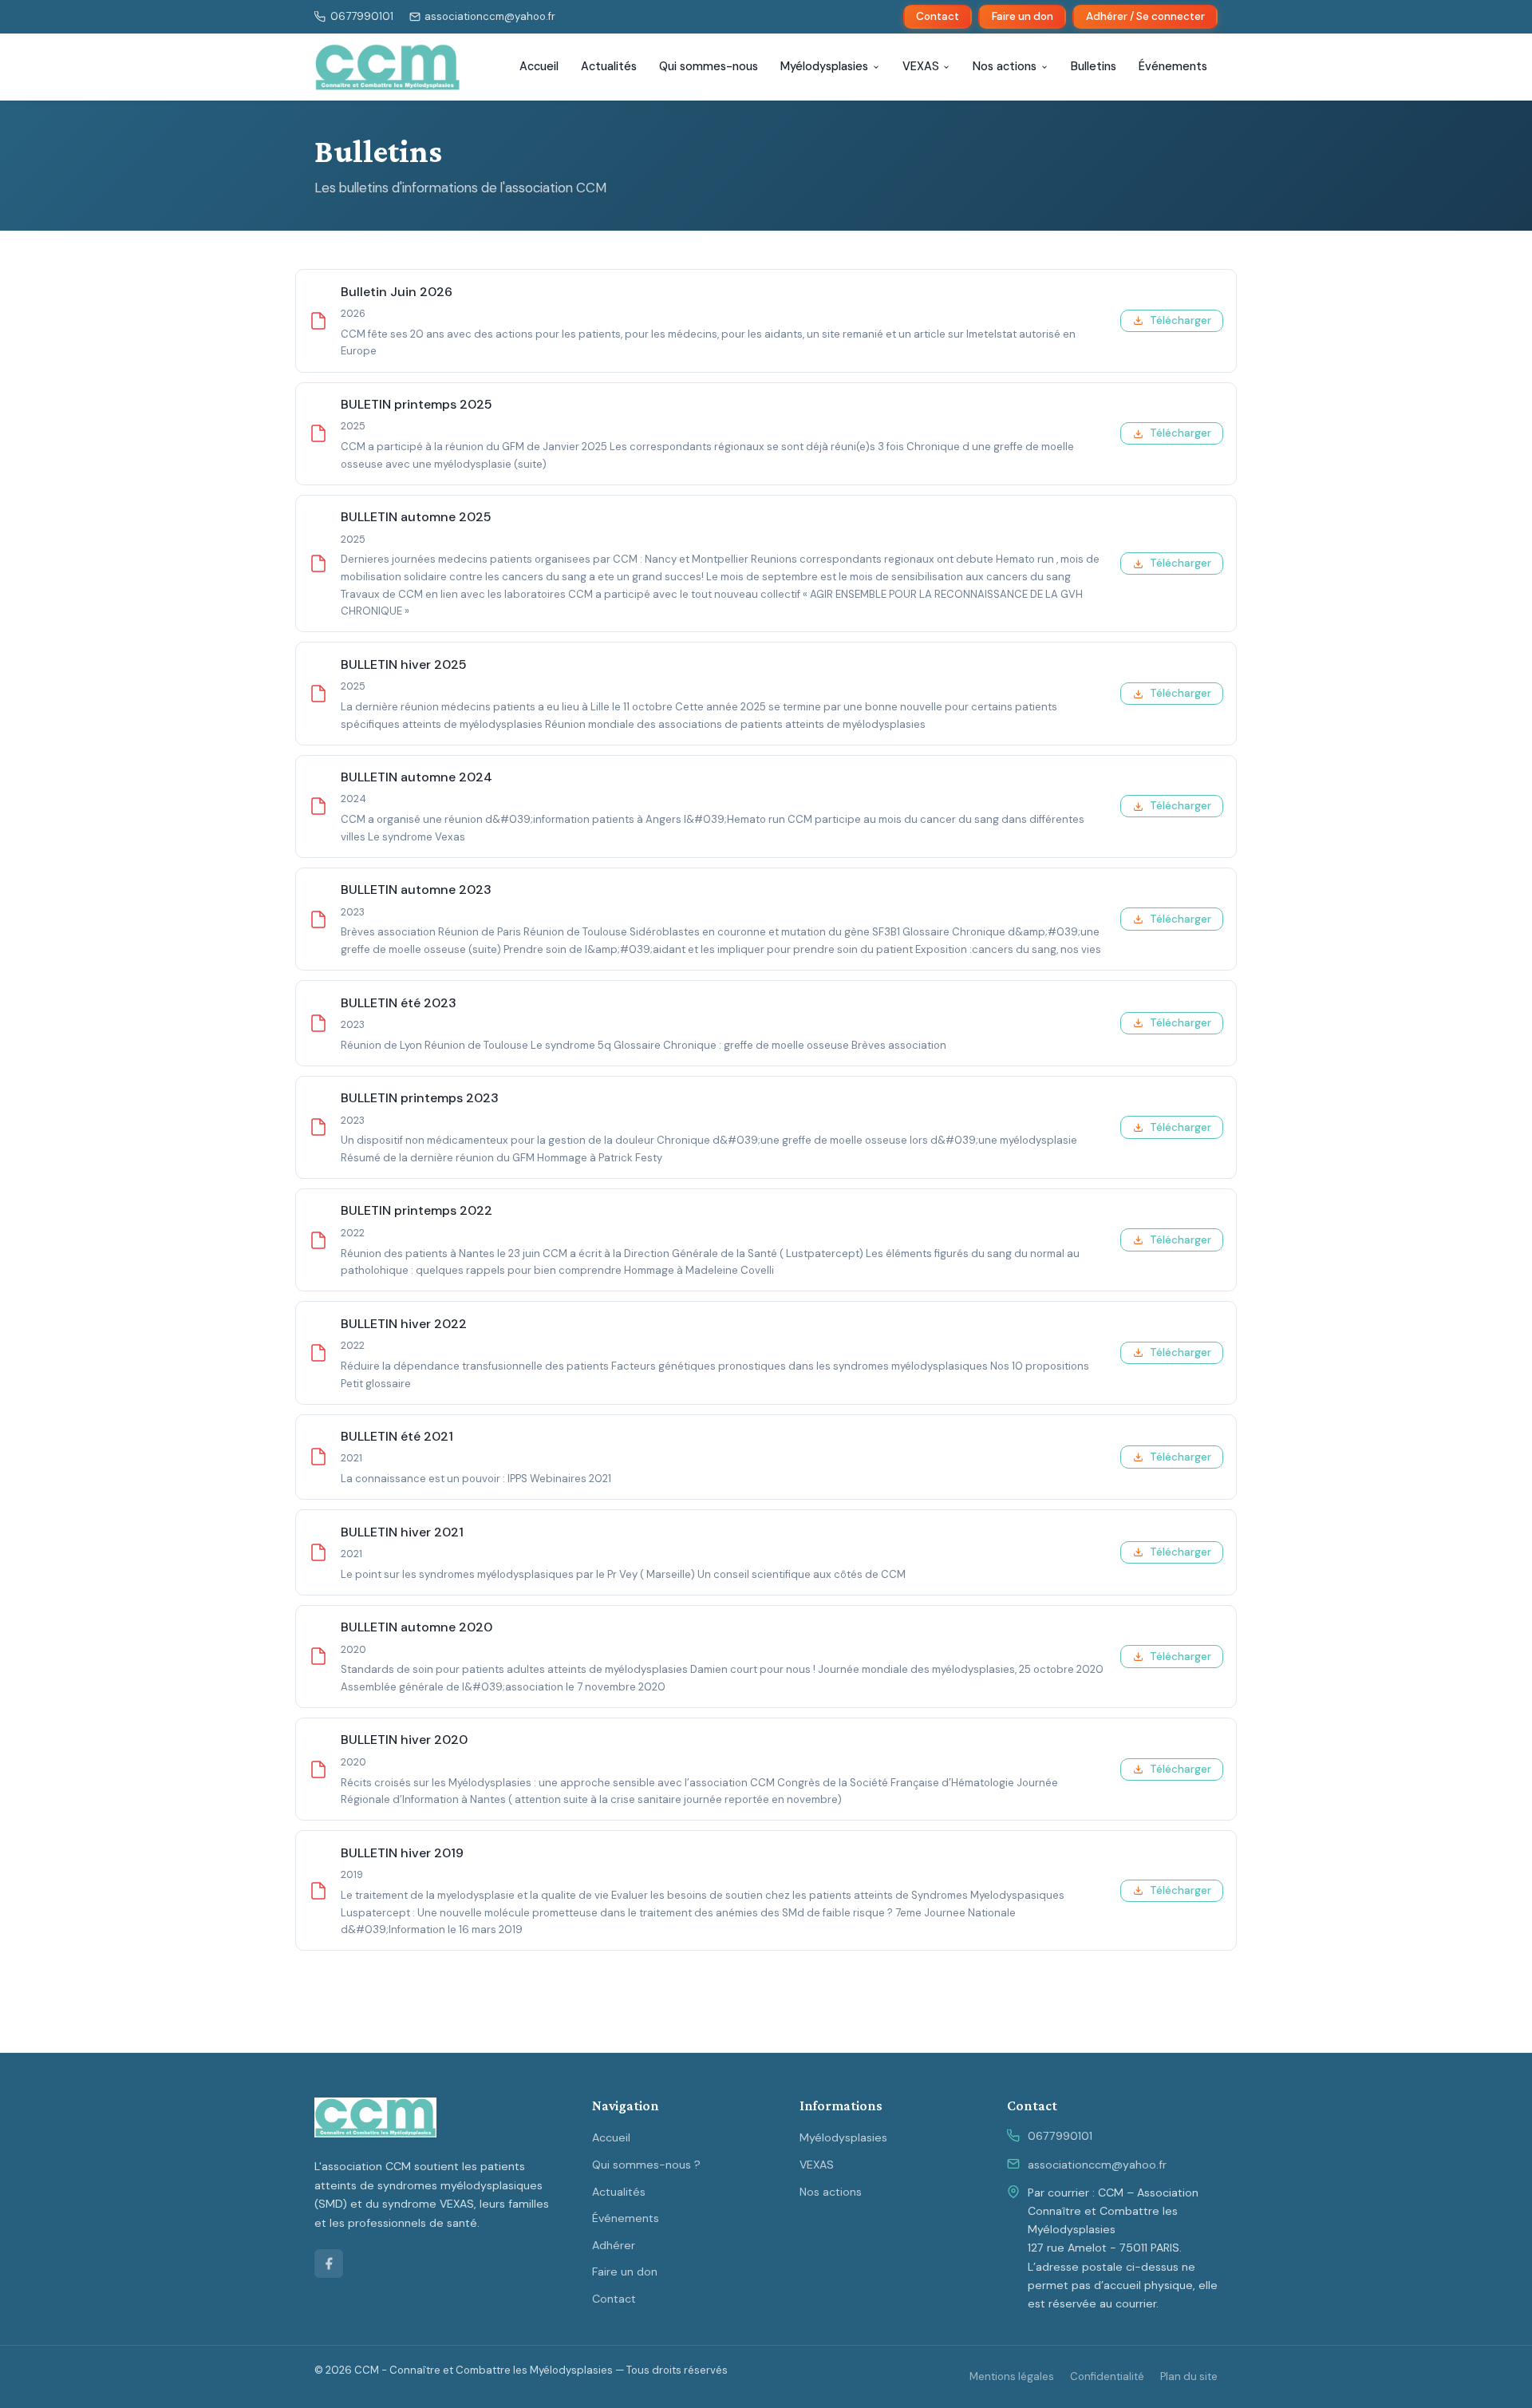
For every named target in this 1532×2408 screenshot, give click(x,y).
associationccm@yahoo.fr (1097, 2165)
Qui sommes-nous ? (646, 2165)
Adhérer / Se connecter (1145, 16)
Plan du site (1189, 2376)
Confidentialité (1107, 2376)
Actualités (609, 66)
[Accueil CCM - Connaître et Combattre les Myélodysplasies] (387, 67)
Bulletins (1094, 66)
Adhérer (614, 2245)
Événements (1173, 66)
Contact (938, 16)
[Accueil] (375, 2117)
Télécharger (1181, 320)
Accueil (539, 66)
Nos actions (1005, 66)
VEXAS (921, 66)
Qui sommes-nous (709, 66)
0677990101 (1060, 2136)
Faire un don (1023, 16)
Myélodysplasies (824, 66)
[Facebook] (329, 2264)
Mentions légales (1012, 2376)
